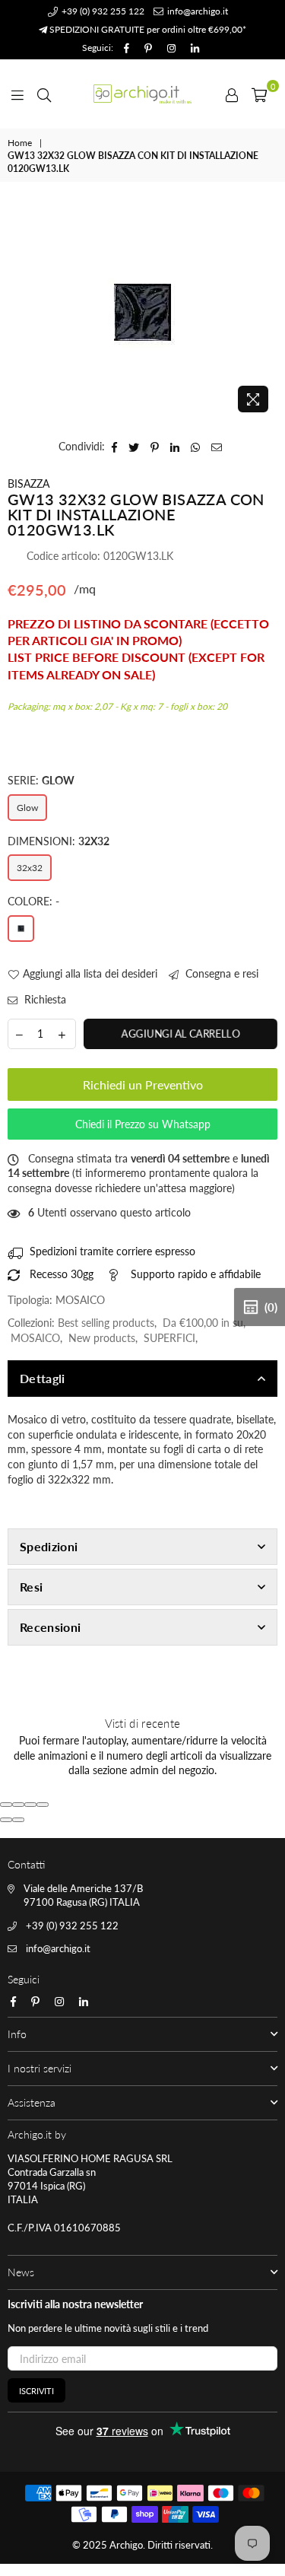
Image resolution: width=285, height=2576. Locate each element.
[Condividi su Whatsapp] (196, 447)
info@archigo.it (196, 11)
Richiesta (44, 999)
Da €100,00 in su (203, 1323)
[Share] (18, 1805)
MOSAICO (35, 1338)
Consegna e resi (220, 973)
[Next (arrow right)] (18, 1820)
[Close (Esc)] (6, 1805)
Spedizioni (49, 1546)
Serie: (41, 780)
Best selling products (106, 1323)
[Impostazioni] (232, 94)
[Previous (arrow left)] (6, 1820)
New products (102, 1338)
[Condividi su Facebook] (115, 447)
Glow (27, 808)
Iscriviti (36, 2391)
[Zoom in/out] (43, 1805)
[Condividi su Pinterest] (155, 447)
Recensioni (50, 1627)
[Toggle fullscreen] (30, 1805)
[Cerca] (44, 94)
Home (20, 143)
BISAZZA (28, 483)
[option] (142, 312)
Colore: (33, 901)
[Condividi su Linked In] (175, 447)
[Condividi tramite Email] (217, 447)
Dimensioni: (59, 841)
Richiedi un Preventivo (143, 1084)
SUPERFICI (169, 1338)
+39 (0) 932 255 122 (102, 11)
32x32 (30, 868)
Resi (31, 1587)
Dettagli (43, 1378)
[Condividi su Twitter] (134, 447)
